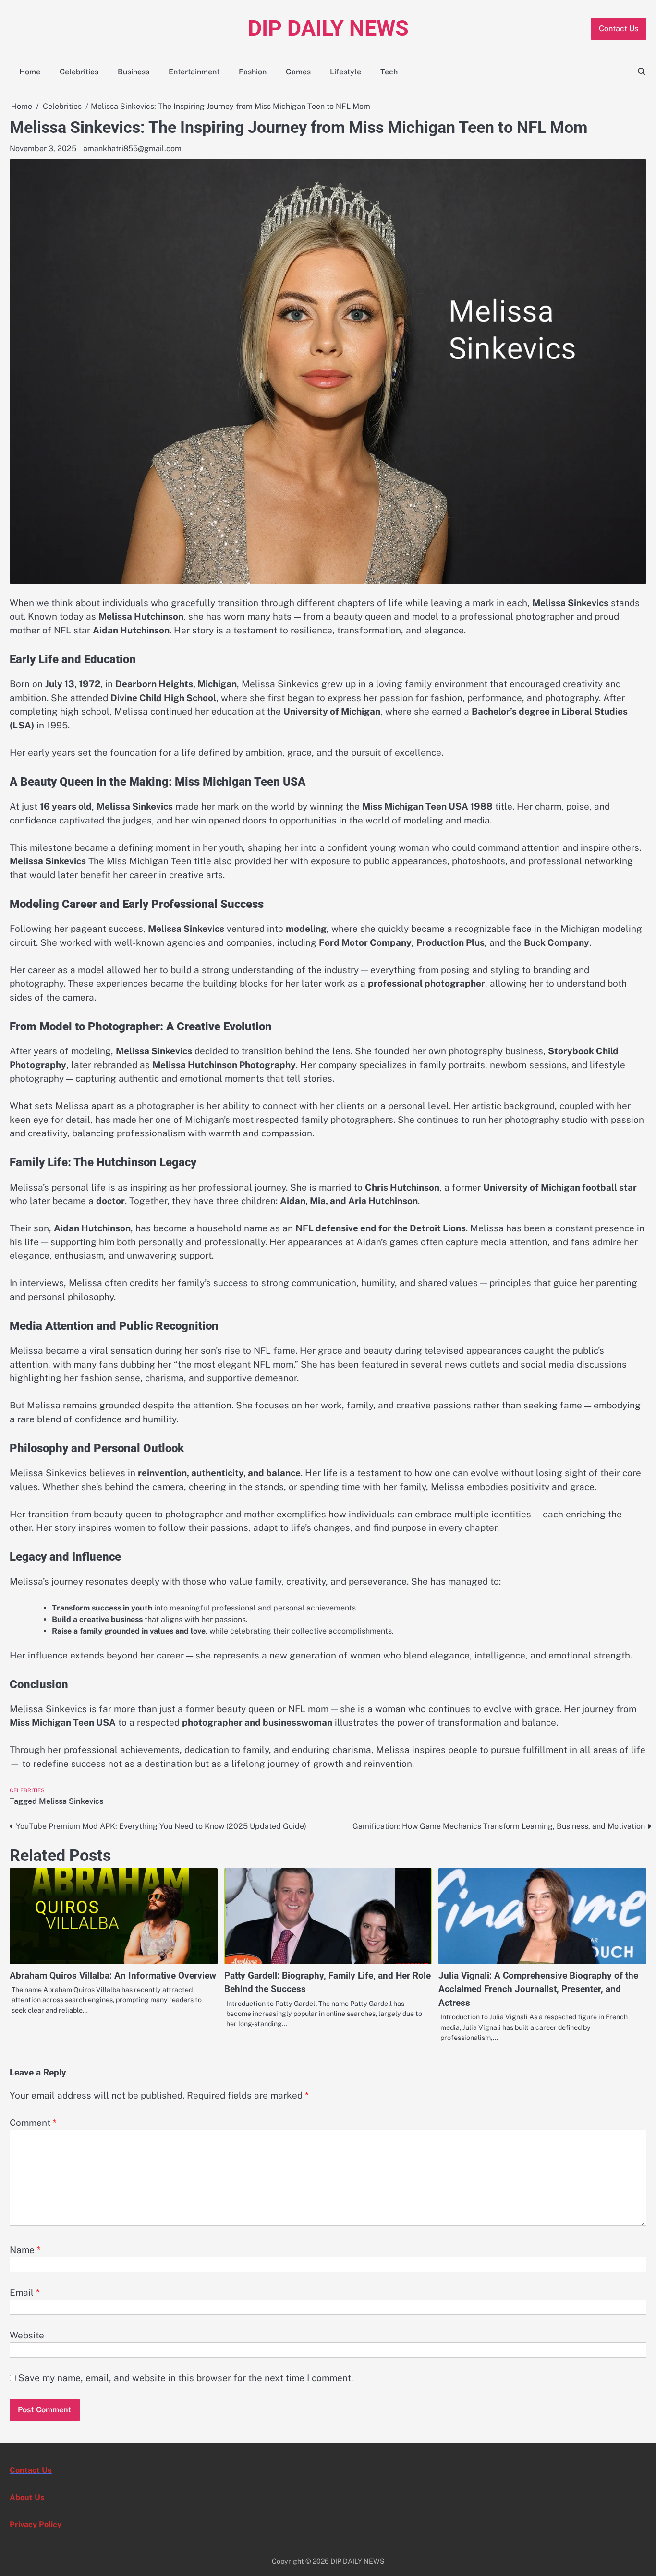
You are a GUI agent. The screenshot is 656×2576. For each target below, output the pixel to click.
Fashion (253, 72)
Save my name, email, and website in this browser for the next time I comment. (186, 2378)
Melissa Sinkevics (71, 1801)
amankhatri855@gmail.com (132, 149)
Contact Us (619, 29)
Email (25, 2292)
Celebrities (79, 72)
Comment (33, 2123)
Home (30, 72)
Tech (389, 72)
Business (134, 72)
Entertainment (194, 72)
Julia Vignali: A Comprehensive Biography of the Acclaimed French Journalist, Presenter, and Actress (538, 1989)
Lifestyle (346, 72)
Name (25, 2250)
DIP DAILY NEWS (328, 28)
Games (298, 72)
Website (27, 2335)
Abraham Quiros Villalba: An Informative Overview (113, 1975)
